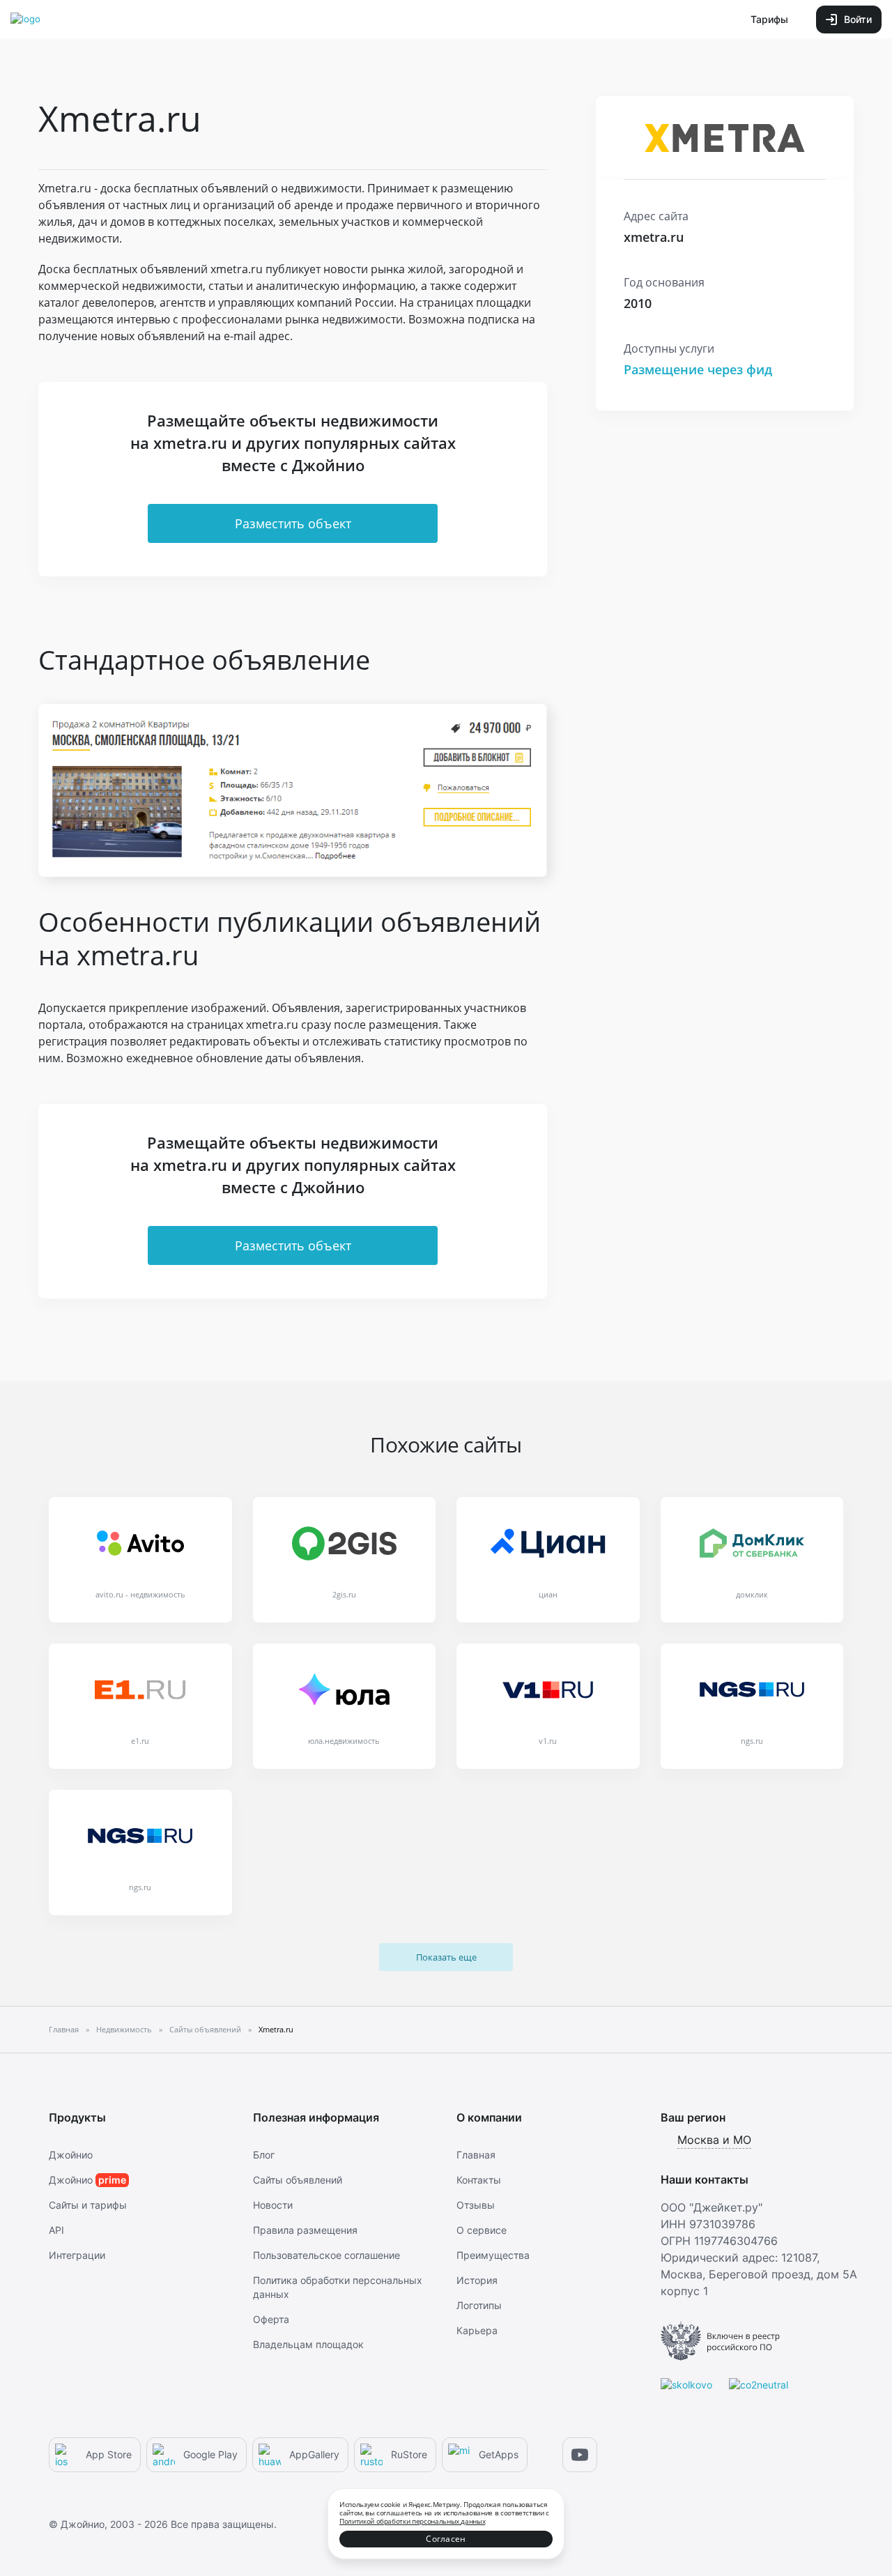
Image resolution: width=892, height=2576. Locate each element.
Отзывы (476, 2205)
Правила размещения (305, 2230)
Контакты (479, 2180)
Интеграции (77, 2255)
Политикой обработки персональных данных (412, 2521)
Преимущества (493, 2255)
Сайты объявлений (298, 2180)
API (56, 2230)
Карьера (477, 2330)
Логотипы (479, 2305)
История (477, 2280)
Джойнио (71, 2155)
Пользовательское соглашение (326, 2255)
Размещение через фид (698, 369)
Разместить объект (293, 523)
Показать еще (446, 1957)
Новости (273, 2205)
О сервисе (482, 2230)
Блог (264, 2155)
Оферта (271, 2319)
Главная (476, 2155)
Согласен (446, 2539)
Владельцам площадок (308, 2344)
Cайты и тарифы (88, 2205)
